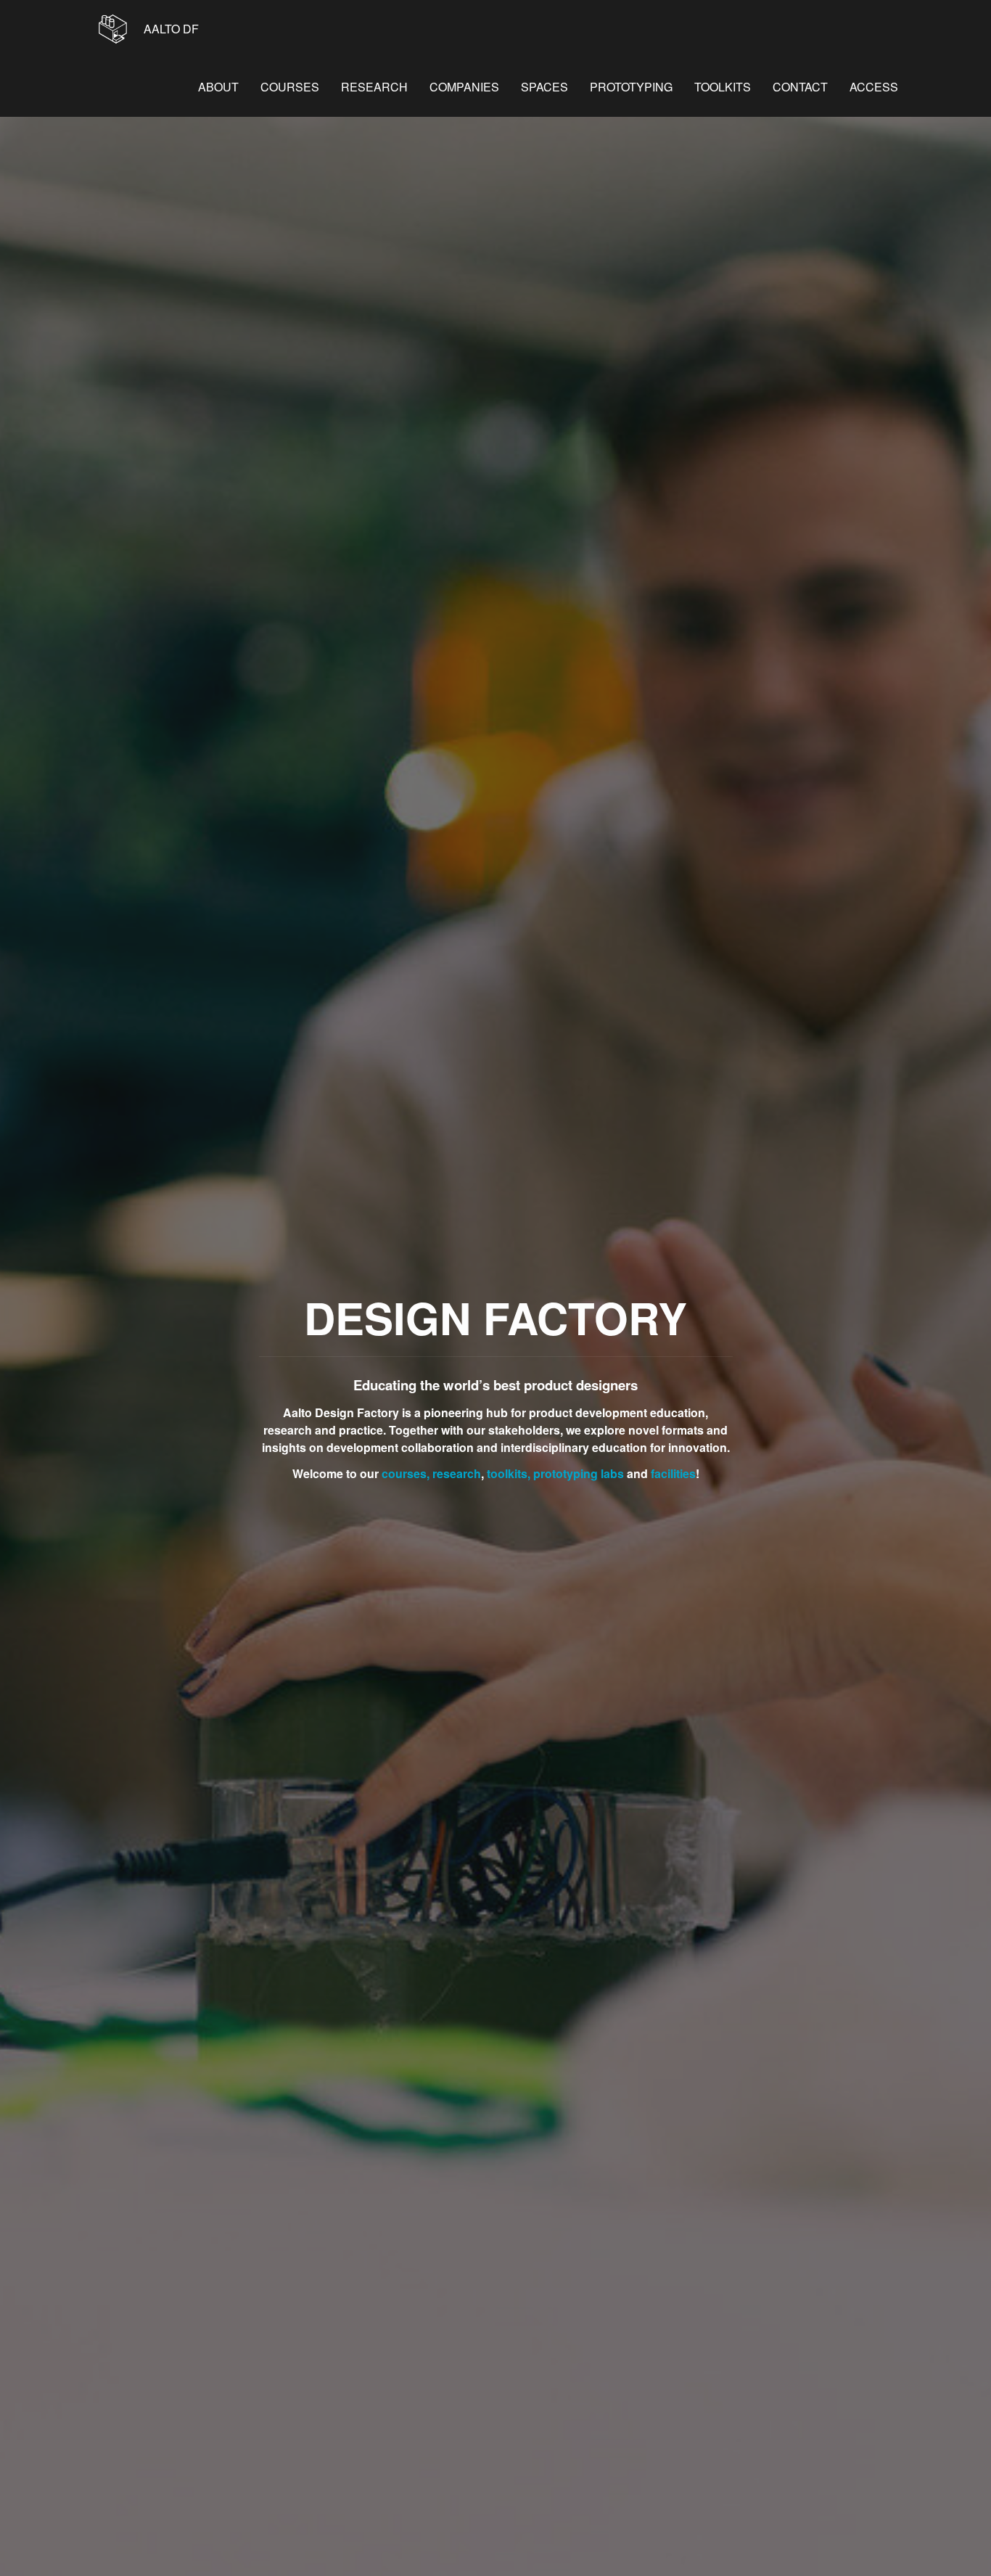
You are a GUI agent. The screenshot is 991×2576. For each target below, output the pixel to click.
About (218, 87)
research (457, 1473)
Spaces (544, 87)
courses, (406, 1473)
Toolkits (723, 87)
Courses (290, 87)
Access (874, 87)
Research (374, 87)
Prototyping (631, 87)
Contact (800, 87)
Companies (464, 87)
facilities (673, 1473)
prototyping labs (579, 1473)
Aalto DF (170, 29)
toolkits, (509, 1473)
